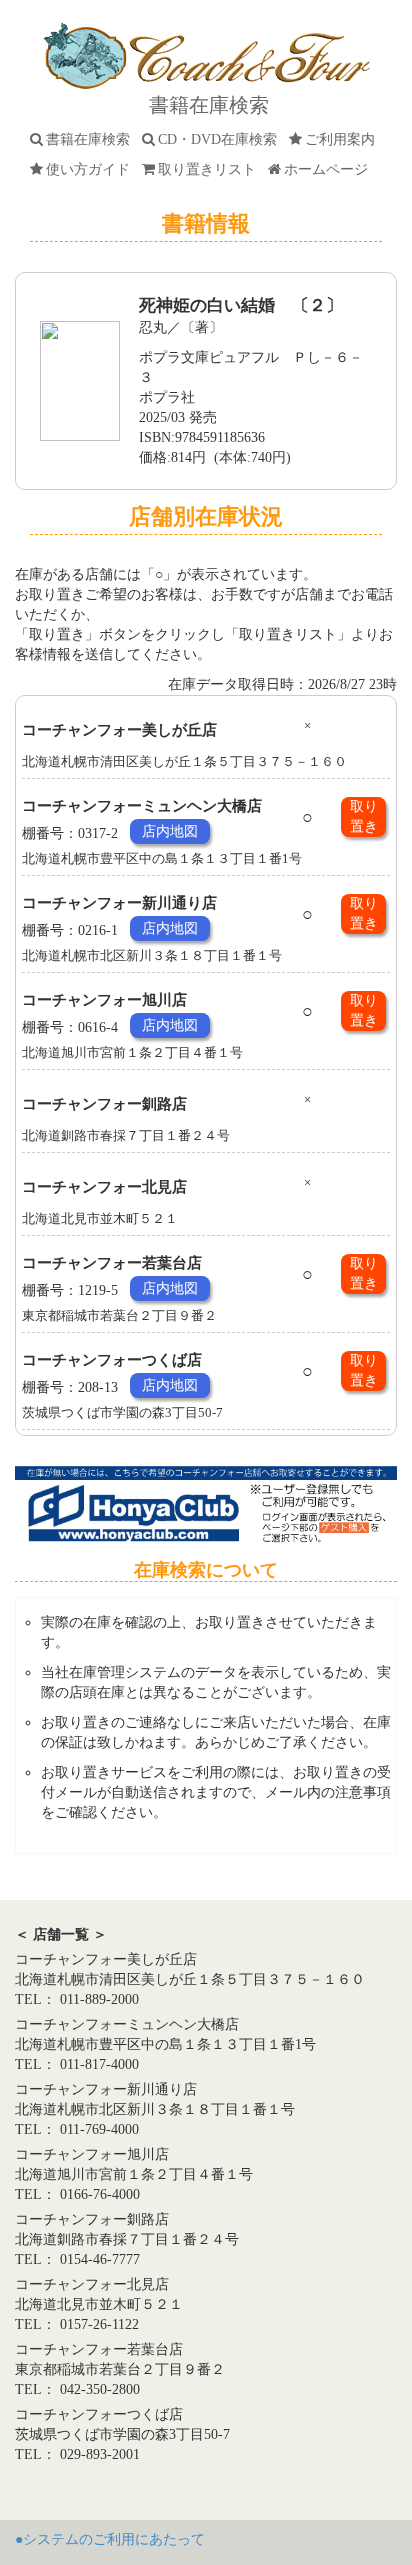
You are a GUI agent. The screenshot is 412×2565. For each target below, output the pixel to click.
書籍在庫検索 (92, 139)
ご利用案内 (344, 139)
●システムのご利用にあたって (110, 2539)
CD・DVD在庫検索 (221, 139)
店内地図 (170, 831)
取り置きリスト (211, 169)
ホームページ (330, 169)
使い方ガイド (92, 169)
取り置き (364, 816)
